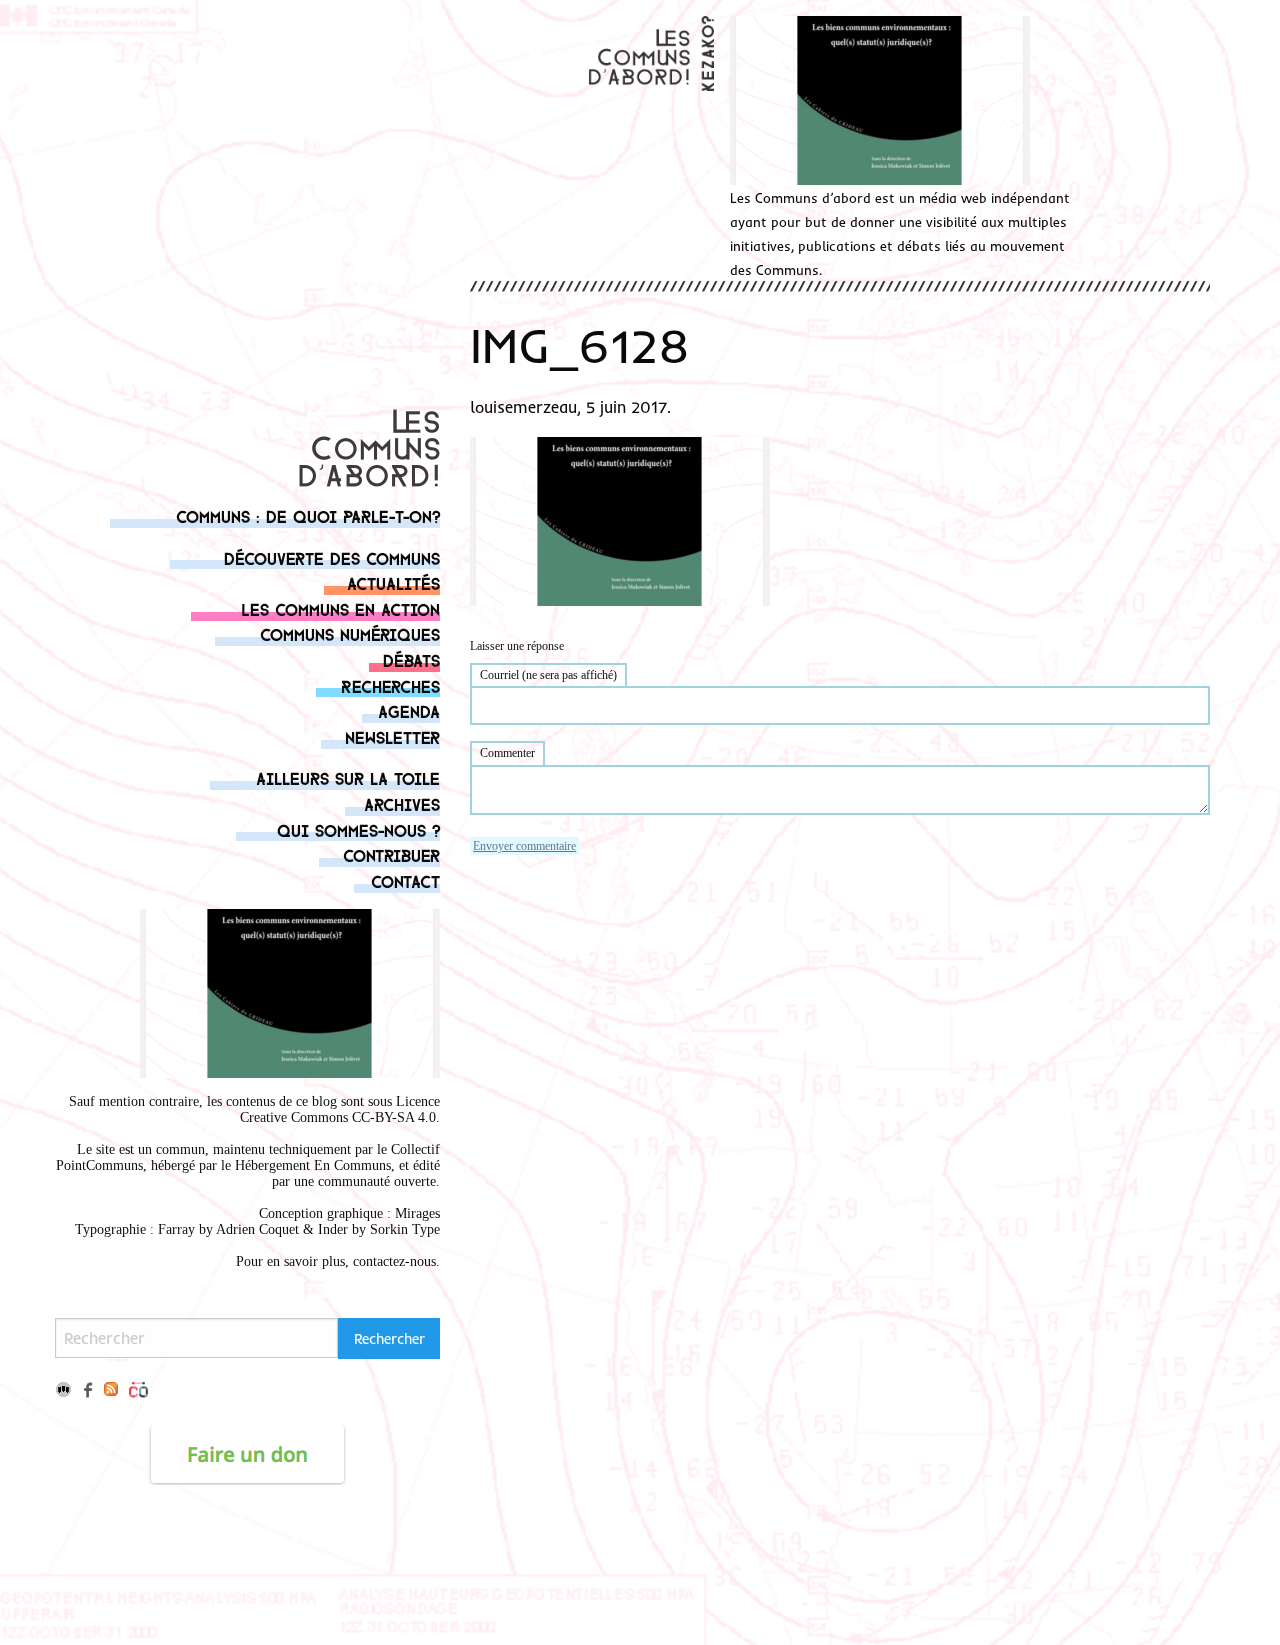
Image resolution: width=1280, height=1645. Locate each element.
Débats (411, 659)
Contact (405, 880)
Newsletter (392, 736)
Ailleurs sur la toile (348, 777)
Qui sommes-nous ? (358, 829)
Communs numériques (350, 633)
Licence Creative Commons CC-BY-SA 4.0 (340, 1109)
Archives (402, 803)
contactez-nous (394, 1261)
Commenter (507, 753)
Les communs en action (340, 608)
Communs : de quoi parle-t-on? (308, 515)
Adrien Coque (255, 1229)
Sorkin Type (405, 1229)
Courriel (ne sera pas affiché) (548, 675)
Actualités (393, 582)
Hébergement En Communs (313, 1165)
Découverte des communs (332, 557)
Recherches (390, 685)
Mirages (417, 1213)
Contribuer (391, 854)
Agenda (409, 710)
